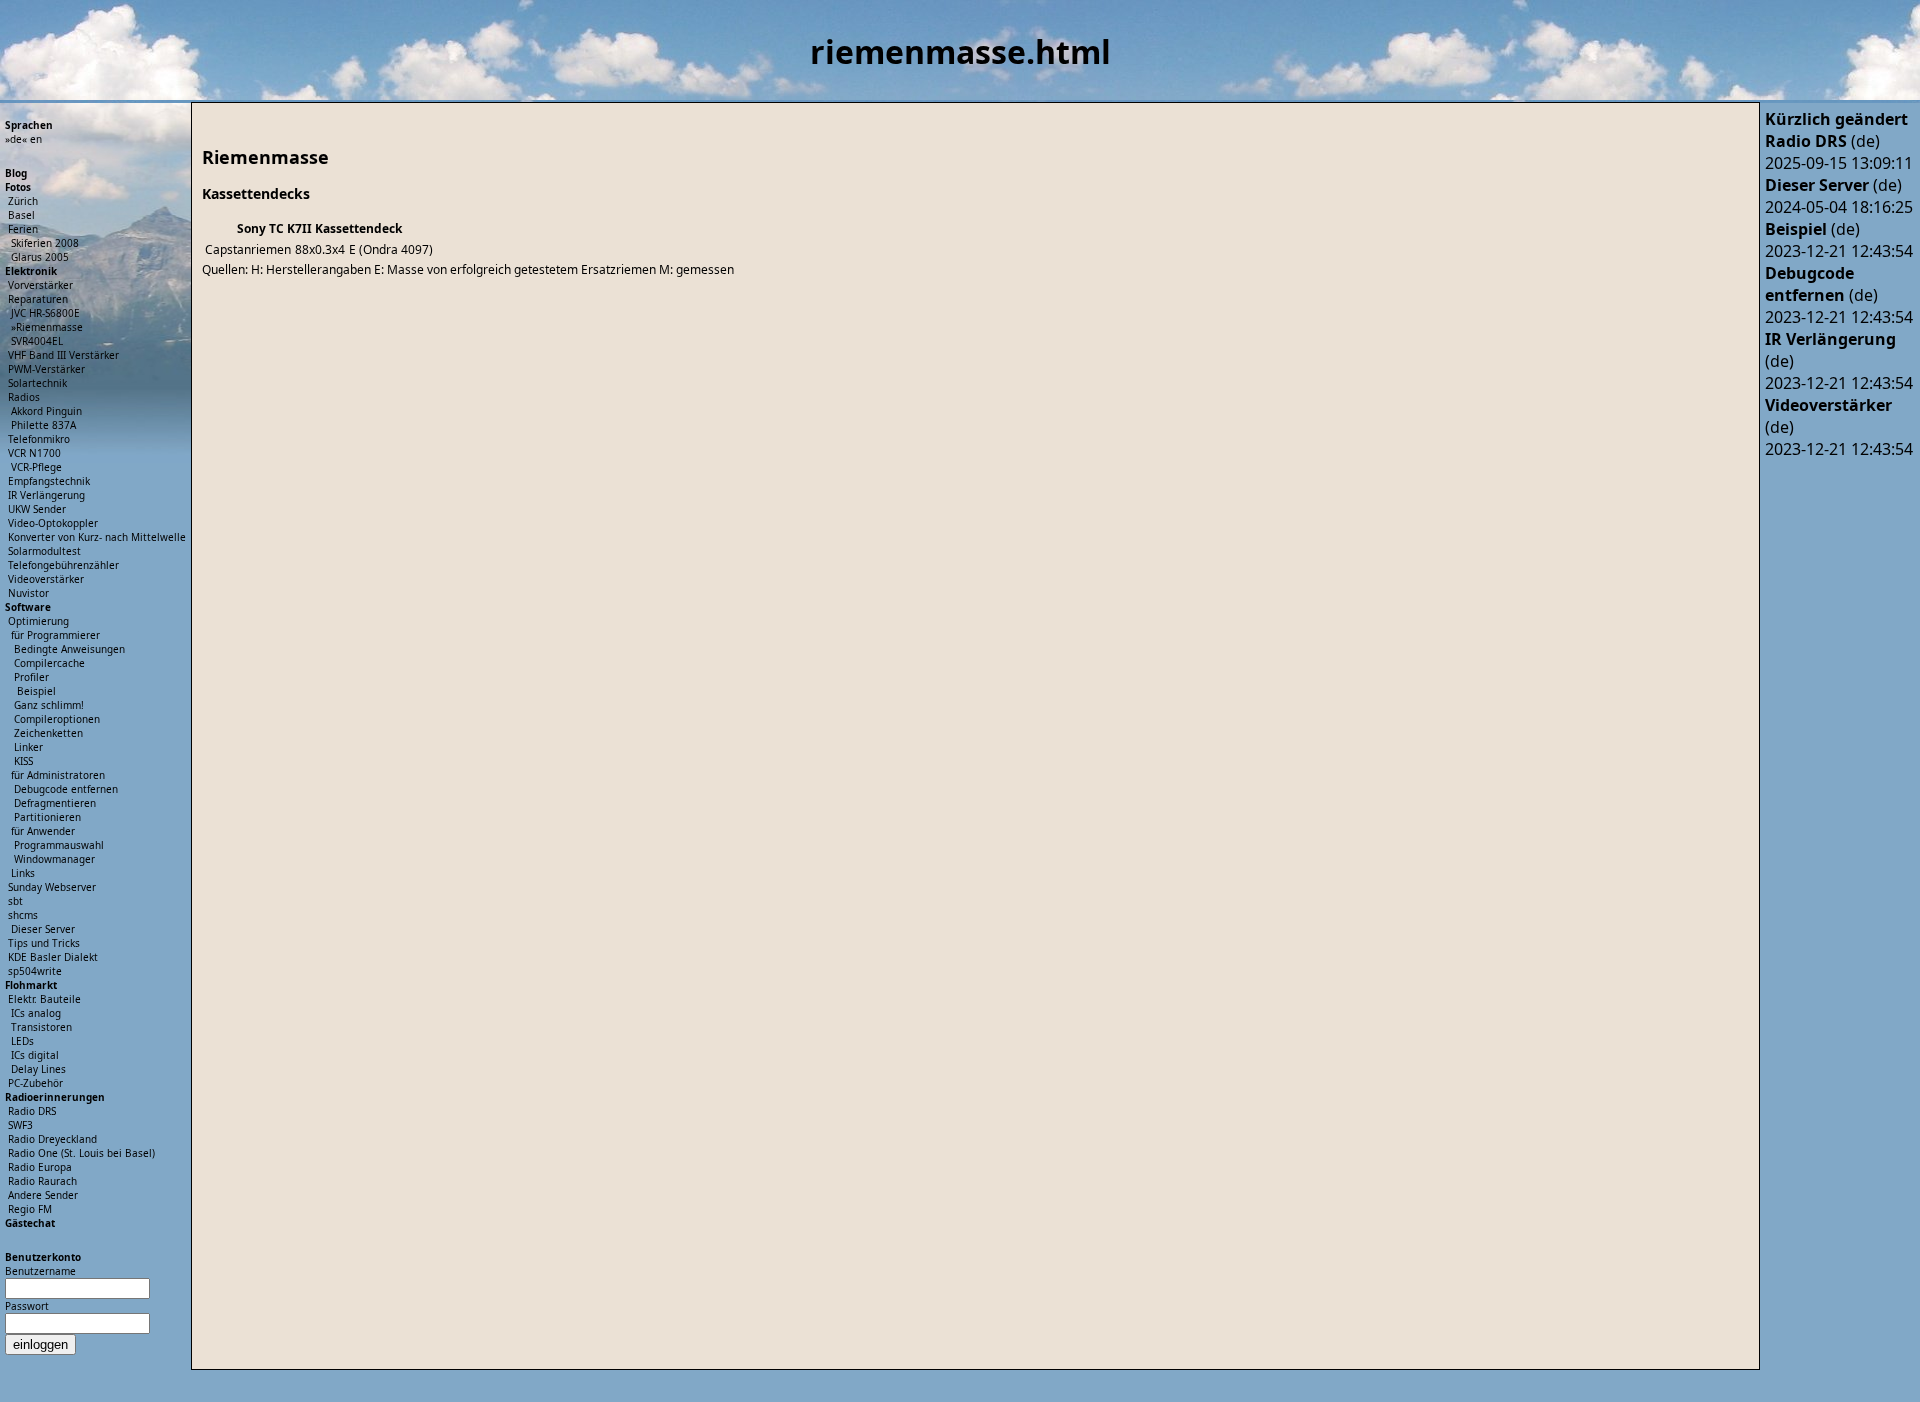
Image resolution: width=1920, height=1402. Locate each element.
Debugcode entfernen (66, 789)
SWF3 (20, 1125)
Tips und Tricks (44, 943)
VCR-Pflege (36, 467)
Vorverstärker (40, 285)
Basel (21, 215)
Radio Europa (40, 1167)
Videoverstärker (46, 579)
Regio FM (30, 1209)
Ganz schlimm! (49, 705)
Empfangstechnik (49, 481)
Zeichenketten (48, 733)
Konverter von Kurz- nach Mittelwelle (97, 537)
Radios (24, 397)
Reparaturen (38, 299)
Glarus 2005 (40, 257)
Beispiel (36, 691)
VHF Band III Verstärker (63, 355)
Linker (28, 747)
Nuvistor (28, 593)
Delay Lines (38, 1069)
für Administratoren (58, 775)
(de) (1822, 141)
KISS (23, 761)
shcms (23, 915)
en (36, 139)
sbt (15, 901)
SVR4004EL (37, 341)
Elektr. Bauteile (44, 999)
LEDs (22, 1041)
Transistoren (41, 1027)
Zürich (23, 201)
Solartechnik (37, 383)
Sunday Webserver (52, 887)
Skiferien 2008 (45, 243)
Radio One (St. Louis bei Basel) (81, 1153)
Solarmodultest (44, 551)
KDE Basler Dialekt (53, 957)
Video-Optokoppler (53, 523)
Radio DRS (32, 1111)
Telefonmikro (39, 439)
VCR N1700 (34, 453)
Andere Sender (43, 1195)
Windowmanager (54, 859)
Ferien (23, 229)
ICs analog (36, 1013)
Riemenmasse (49, 327)
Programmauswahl (59, 845)
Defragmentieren (55, 803)
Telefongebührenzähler (63, 565)
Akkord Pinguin (46, 411)
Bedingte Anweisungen (69, 649)
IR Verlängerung (46, 495)
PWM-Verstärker (46, 369)
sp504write (35, 971)
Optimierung (38, 621)
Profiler (31, 677)
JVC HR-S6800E (45, 313)
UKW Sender (37, 509)
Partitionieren (47, 817)
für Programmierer (55, 635)
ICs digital (35, 1055)
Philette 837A (43, 425)
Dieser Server (43, 929)
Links (23, 873)
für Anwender (43, 831)
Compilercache (49, 663)
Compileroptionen (57, 719)
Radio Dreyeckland (52, 1139)
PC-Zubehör (35, 1083)
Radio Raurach (42, 1181)
